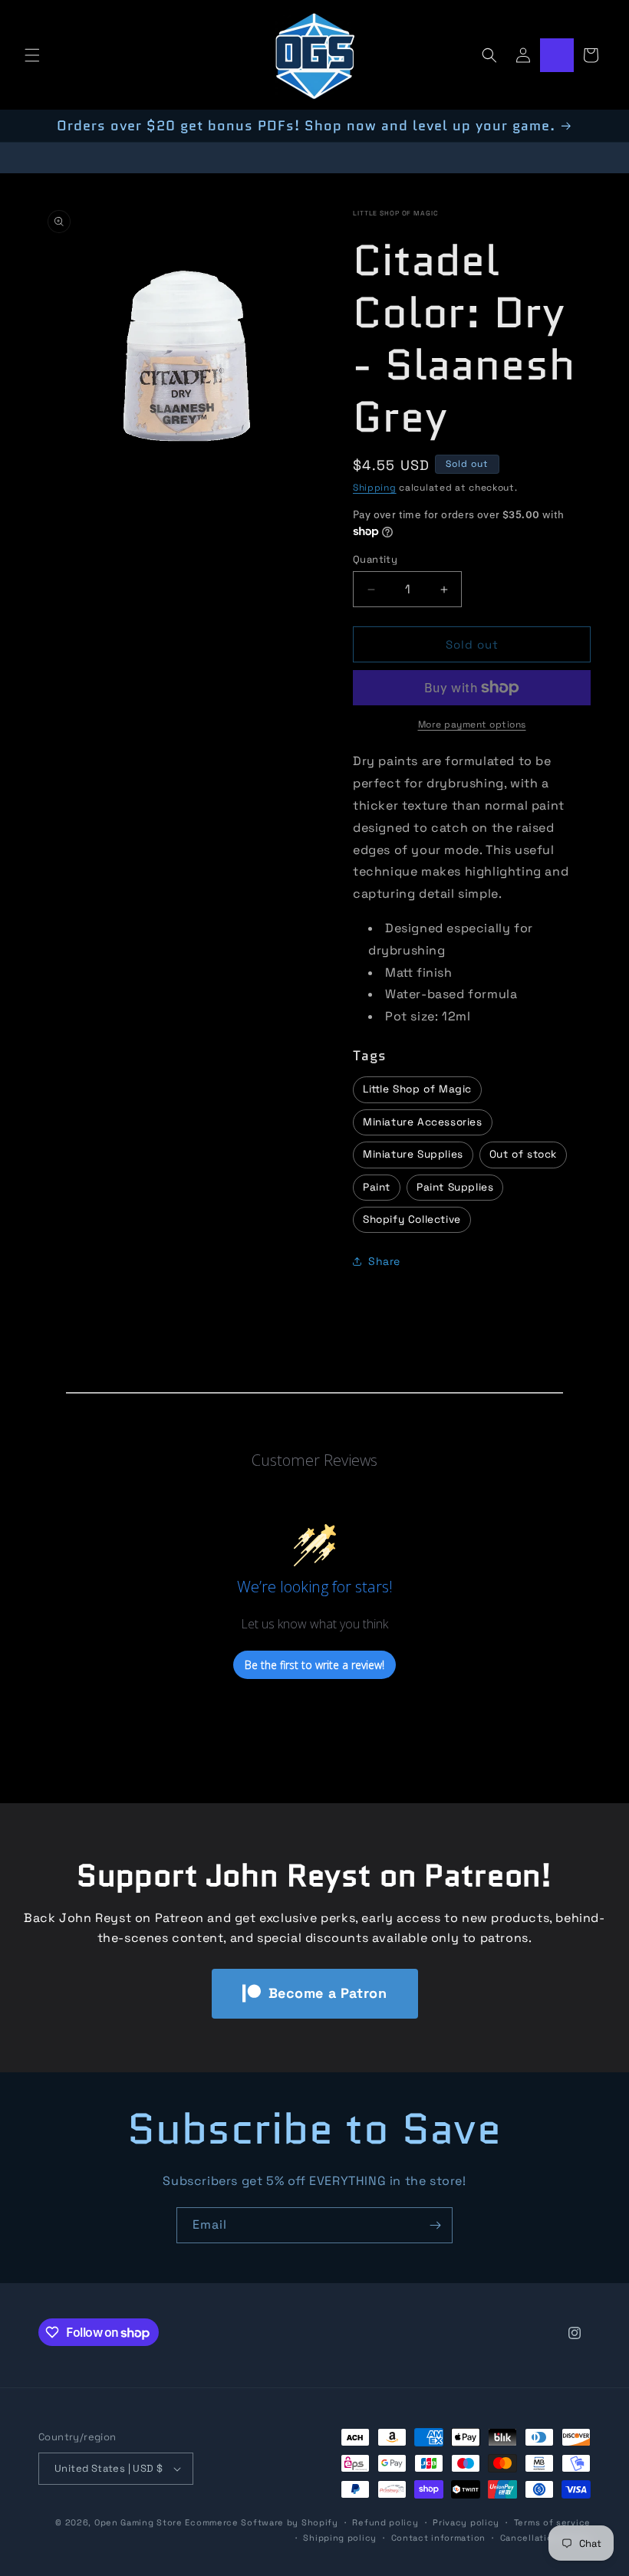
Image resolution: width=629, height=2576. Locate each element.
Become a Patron (328, 1993)
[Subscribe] (435, 2225)
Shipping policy (340, 2538)
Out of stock (523, 1154)
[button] (32, 55)
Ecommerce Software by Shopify (261, 2522)
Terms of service (552, 2522)
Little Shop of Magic (396, 213)
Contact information (438, 2538)
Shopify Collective (412, 1219)
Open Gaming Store (138, 2522)
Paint (377, 1187)
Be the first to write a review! (314, 1665)
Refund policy (385, 2522)
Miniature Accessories (423, 1122)
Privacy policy (466, 2522)
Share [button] (384, 1261)
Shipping (375, 488)
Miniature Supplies (413, 1154)
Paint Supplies (455, 1187)
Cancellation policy (545, 2538)
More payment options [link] (472, 724)
